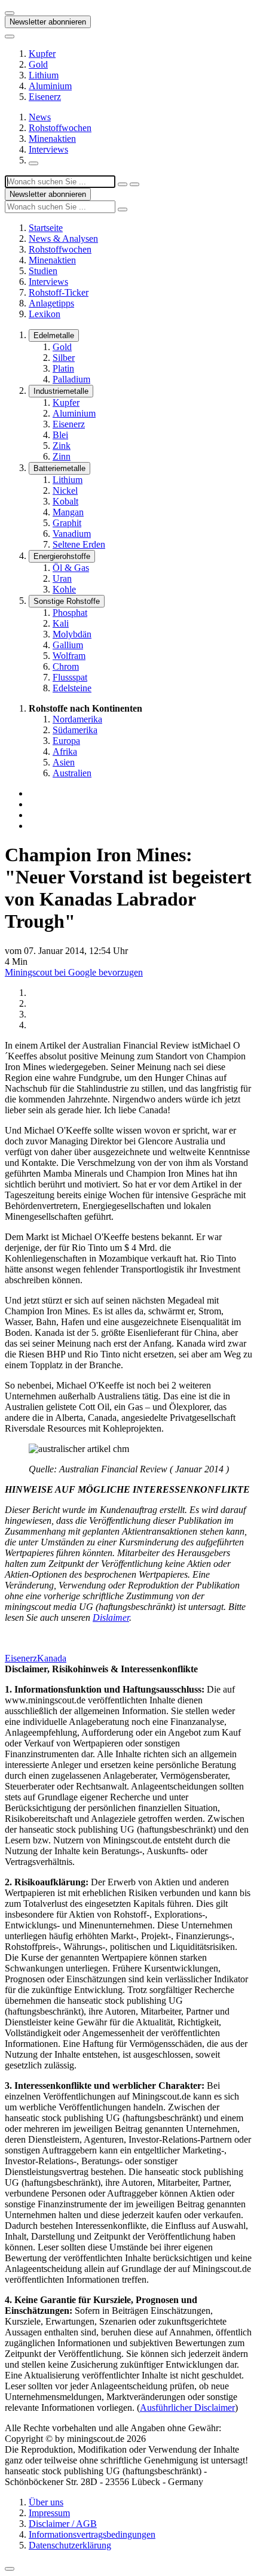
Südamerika (75, 730)
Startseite (46, 228)
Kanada (52, 1658)
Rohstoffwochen (60, 128)
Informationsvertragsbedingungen (92, 2534)
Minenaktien (52, 139)
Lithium (44, 75)
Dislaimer (111, 1617)
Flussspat (70, 677)
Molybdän (72, 634)
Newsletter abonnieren (48, 22)
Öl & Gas (71, 568)
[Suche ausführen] (134, 184)
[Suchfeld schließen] (123, 184)
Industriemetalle (61, 391)
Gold (38, 64)
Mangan (68, 512)
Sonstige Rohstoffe (67, 601)
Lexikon (45, 314)
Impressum (49, 2513)
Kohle (64, 589)
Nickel (65, 490)
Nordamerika (77, 719)
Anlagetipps (51, 303)
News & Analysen (63, 239)
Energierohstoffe (62, 556)
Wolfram (69, 656)
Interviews (48, 149)
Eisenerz (45, 97)
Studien (43, 271)
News (40, 117)
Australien (72, 773)
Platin (63, 368)
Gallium (68, 645)
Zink (62, 446)
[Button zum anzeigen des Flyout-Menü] (10, 13)
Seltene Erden (79, 544)
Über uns (46, 2502)
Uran (62, 578)
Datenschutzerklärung (70, 2545)
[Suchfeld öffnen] (33, 163)
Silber (64, 358)
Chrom (66, 666)
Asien (64, 762)
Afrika (65, 751)
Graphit (67, 523)
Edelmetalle (54, 335)
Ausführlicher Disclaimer (187, 2408)
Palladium (71, 379)
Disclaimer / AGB (63, 2524)
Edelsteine (72, 688)
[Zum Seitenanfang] (10, 2569)
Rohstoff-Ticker (59, 292)
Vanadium (72, 534)
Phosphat (70, 613)
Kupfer (42, 54)
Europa (66, 741)
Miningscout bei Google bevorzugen (74, 972)
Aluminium (50, 86)
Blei (60, 435)
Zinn (62, 456)
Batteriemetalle (59, 468)
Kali (61, 623)
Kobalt (65, 501)
